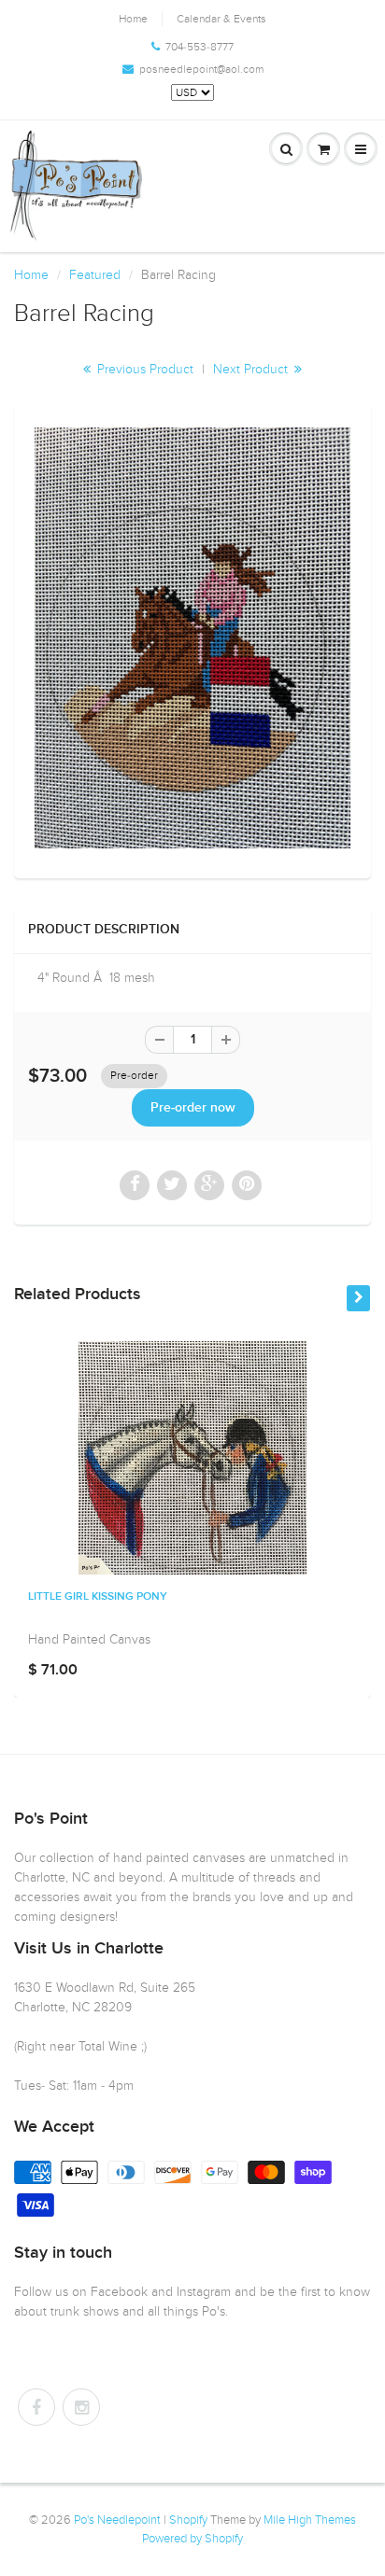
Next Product (252, 369)
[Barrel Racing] (192, 638)
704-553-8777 (200, 47)
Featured (95, 275)
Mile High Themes (310, 2520)
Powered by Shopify (192, 2539)
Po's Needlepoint (117, 2520)
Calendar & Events (221, 19)
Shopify (188, 2520)
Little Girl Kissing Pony (98, 1597)
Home (133, 19)
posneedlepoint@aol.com (201, 69)
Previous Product (143, 369)
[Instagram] (81, 2407)
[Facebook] (36, 2407)
